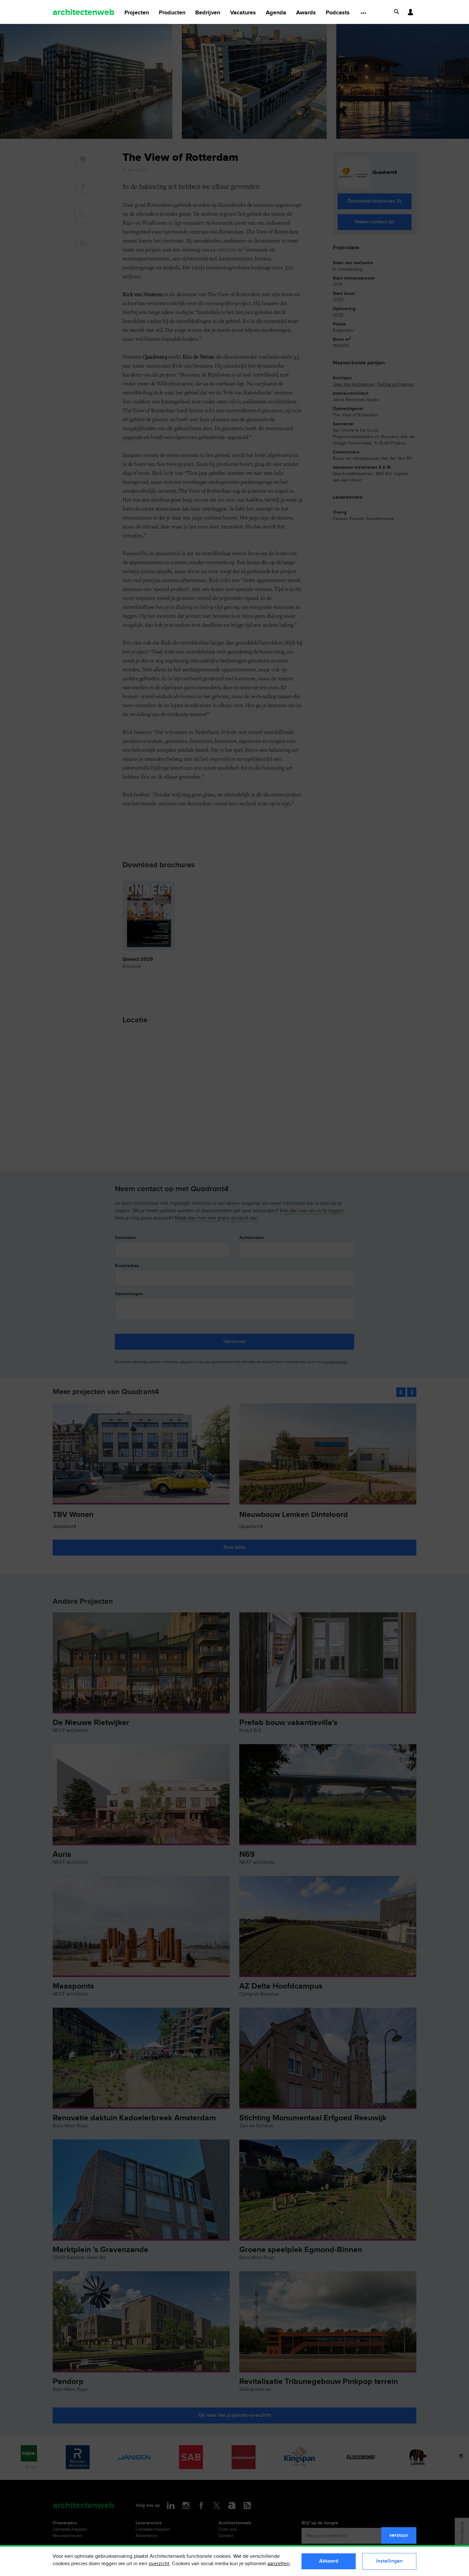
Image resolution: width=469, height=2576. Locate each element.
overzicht (159, 2564)
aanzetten (279, 2564)
